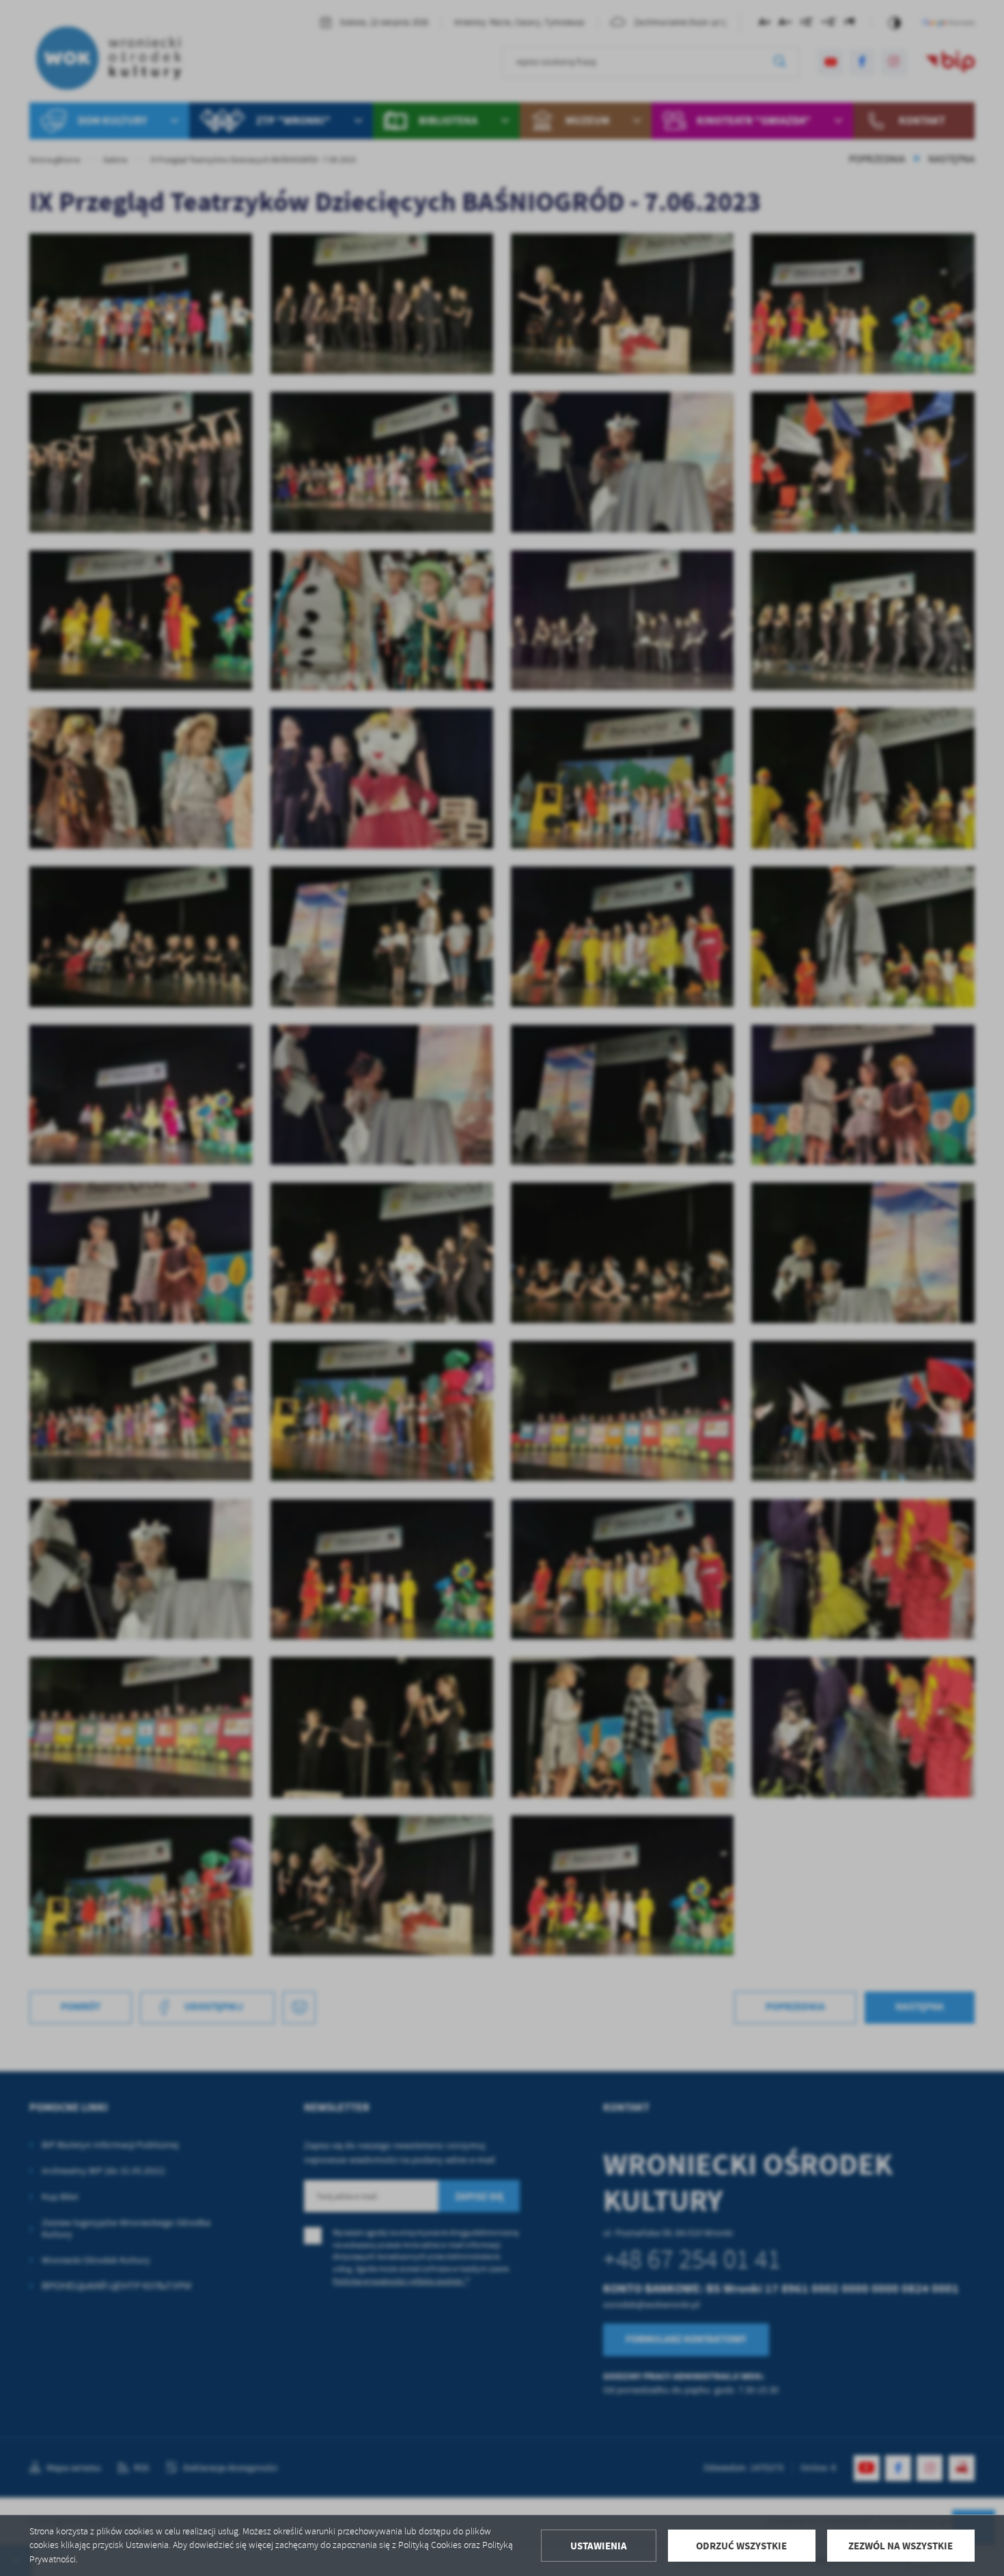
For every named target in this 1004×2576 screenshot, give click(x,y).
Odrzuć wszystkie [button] (741, 2546)
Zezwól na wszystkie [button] (901, 2546)
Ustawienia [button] (599, 2546)
